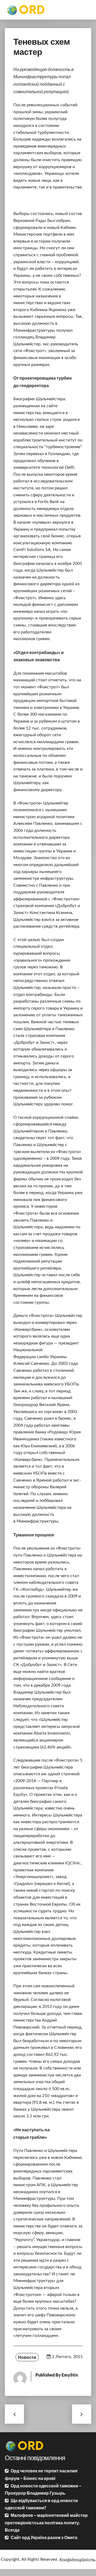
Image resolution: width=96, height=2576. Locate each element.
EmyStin (70, 2375)
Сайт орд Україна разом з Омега (44, 2537)
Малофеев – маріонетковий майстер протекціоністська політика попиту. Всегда (46, 2522)
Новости (27, 2357)
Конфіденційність (77, 2560)
